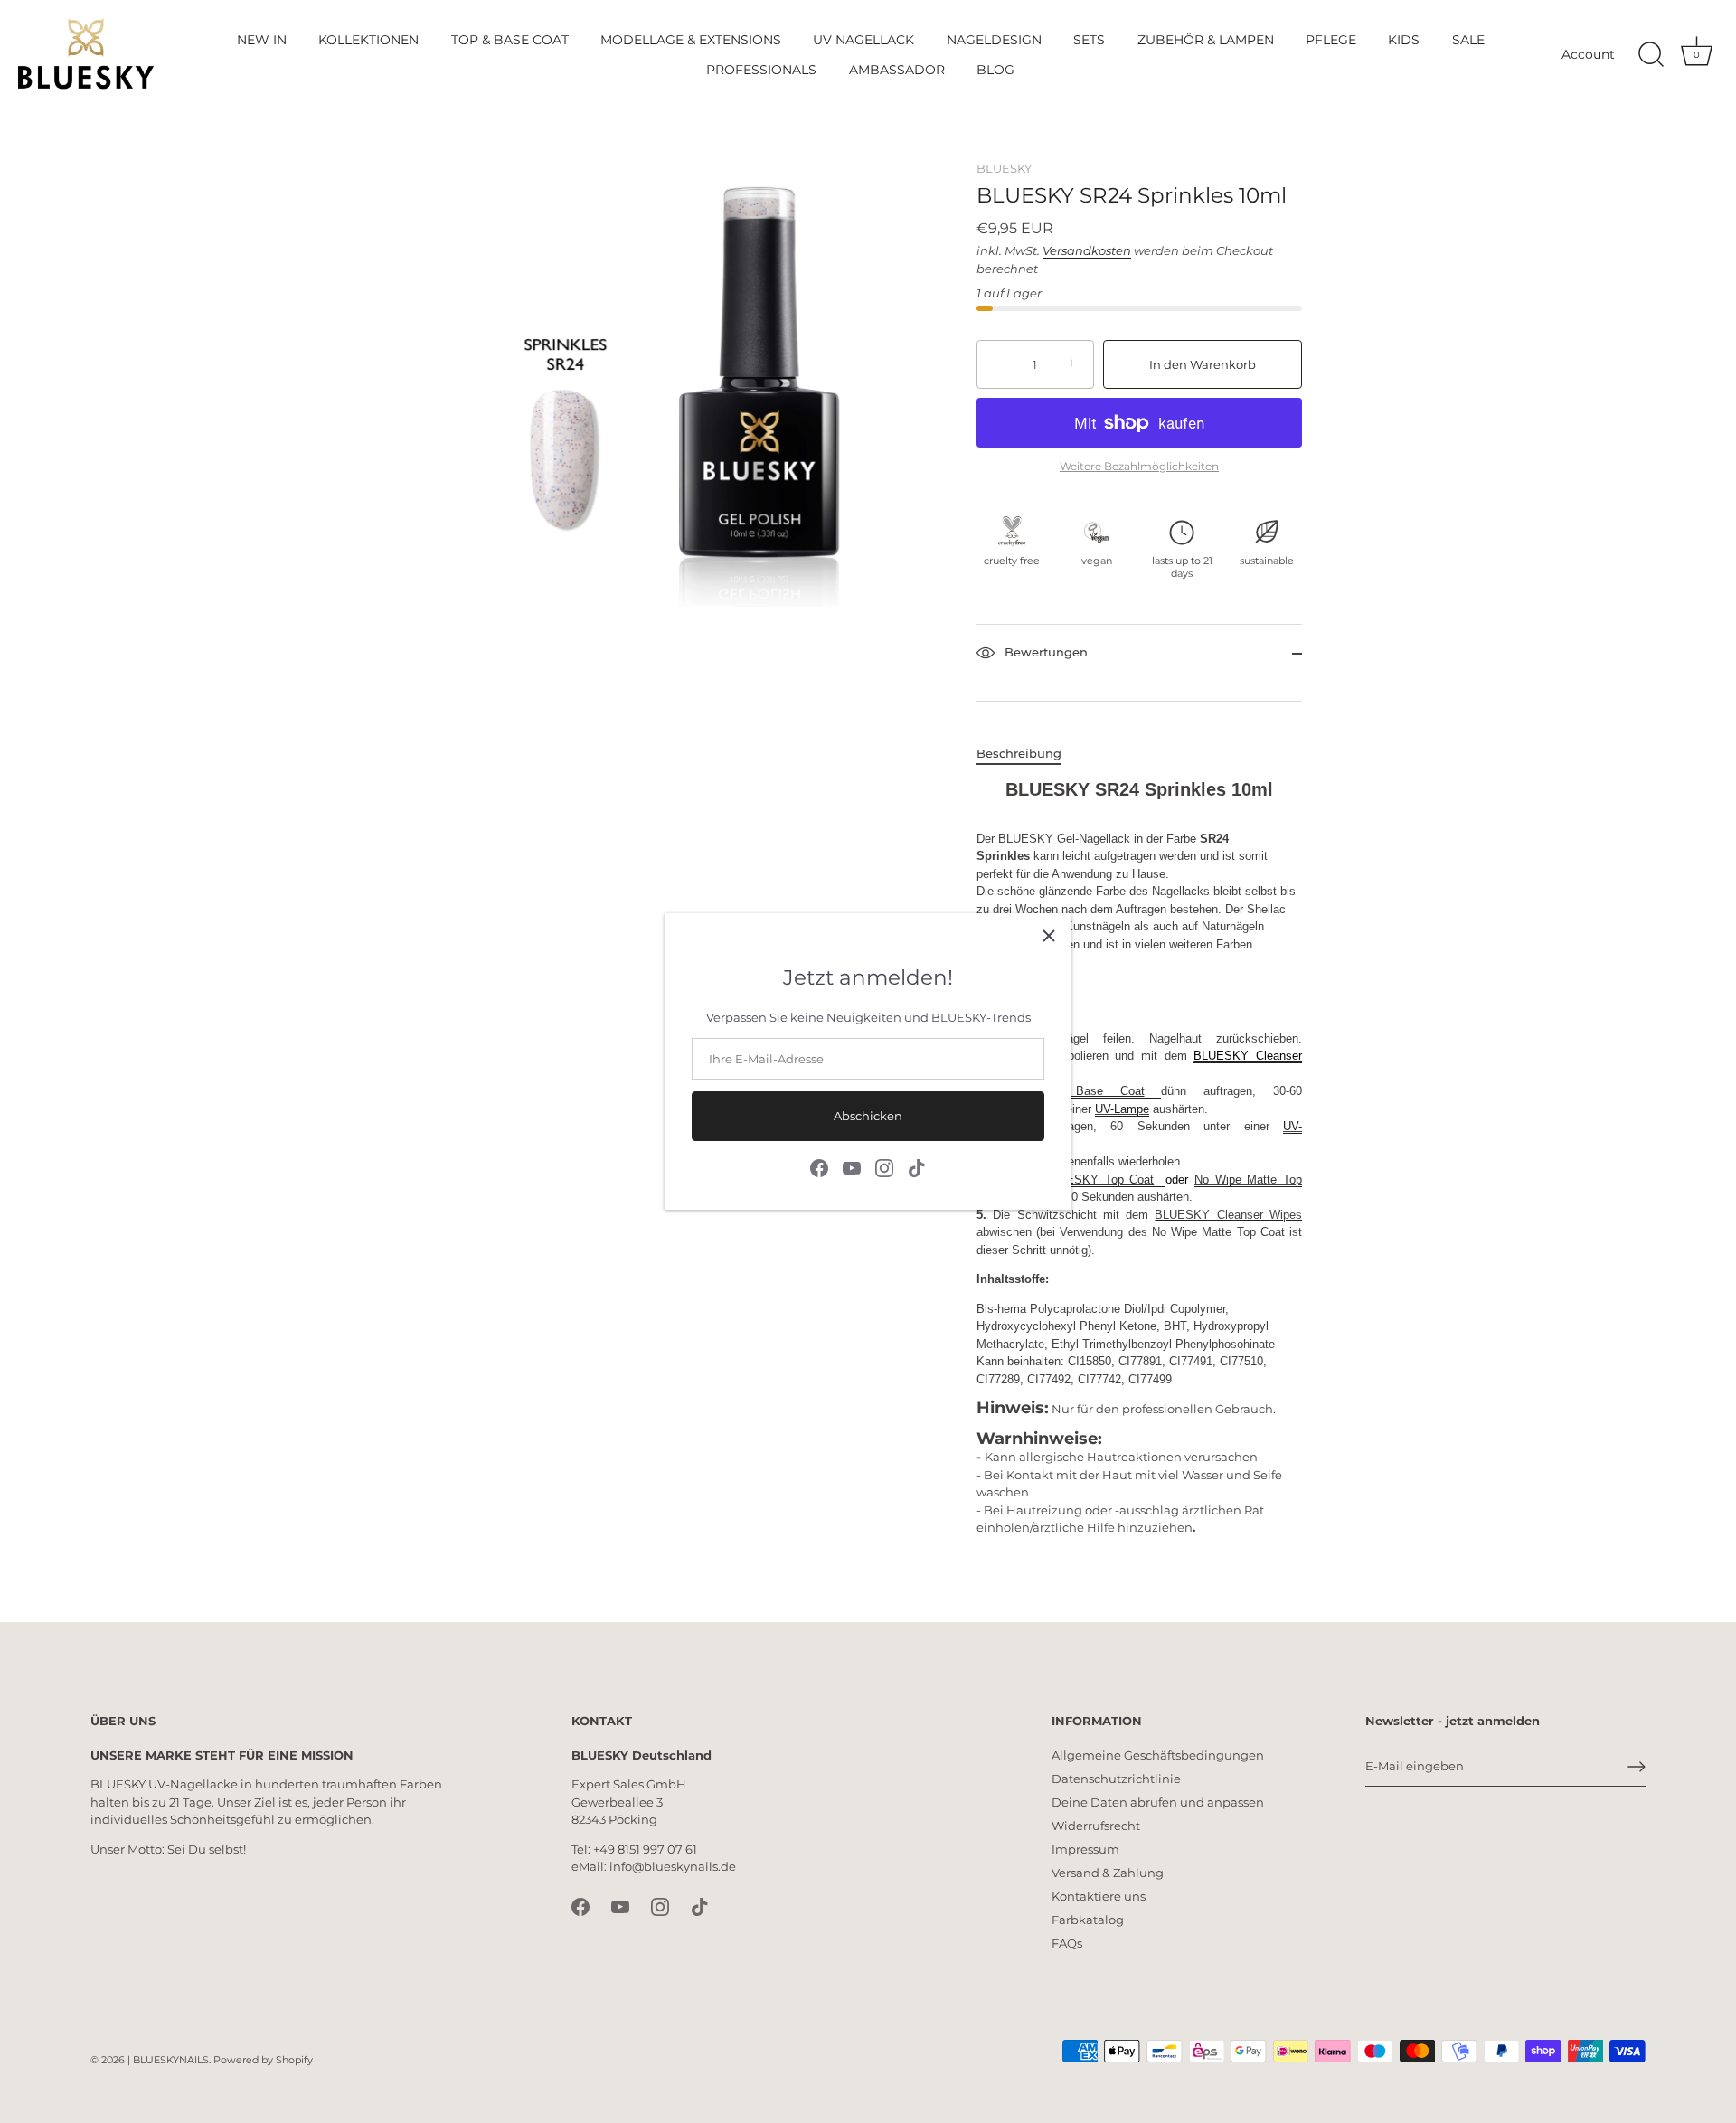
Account (1588, 54)
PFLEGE (1331, 40)
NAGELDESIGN (994, 40)
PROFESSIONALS (761, 70)
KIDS (1404, 40)
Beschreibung (1019, 753)
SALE (1468, 40)
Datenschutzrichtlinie (1116, 1779)
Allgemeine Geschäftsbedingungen (1158, 1755)
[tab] (1028, 754)
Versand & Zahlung (1108, 1873)
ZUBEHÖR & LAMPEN (1206, 40)
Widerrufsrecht (1096, 1826)
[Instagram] (884, 1166)
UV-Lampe (1122, 1109)
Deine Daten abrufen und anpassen (1158, 1802)
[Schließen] (1049, 936)
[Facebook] (819, 1166)
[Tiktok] (917, 1166)
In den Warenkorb (1203, 364)
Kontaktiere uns (1099, 1896)
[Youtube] (852, 1166)
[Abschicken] (1637, 1767)
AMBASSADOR (897, 70)
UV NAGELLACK (863, 40)
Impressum (1085, 1849)
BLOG (995, 70)
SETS (1089, 40)
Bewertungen (1044, 653)
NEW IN (262, 40)
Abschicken (868, 1116)
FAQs (1067, 1943)
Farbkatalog (1088, 1920)
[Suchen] (1651, 55)
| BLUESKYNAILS (168, 2060)
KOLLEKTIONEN (368, 40)
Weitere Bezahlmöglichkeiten (1139, 467)
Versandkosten (1087, 250)
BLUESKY (1004, 168)
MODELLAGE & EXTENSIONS (691, 40)
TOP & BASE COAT (510, 40)
